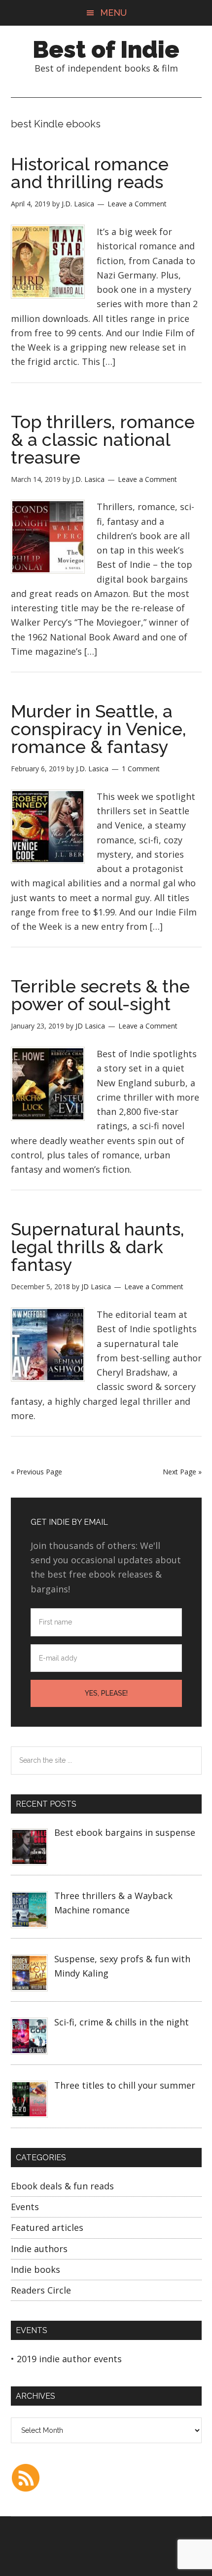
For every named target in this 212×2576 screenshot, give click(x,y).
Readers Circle (41, 2290)
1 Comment (141, 769)
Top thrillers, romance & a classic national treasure (103, 439)
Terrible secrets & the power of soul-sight (100, 995)
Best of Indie (106, 49)
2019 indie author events (69, 2359)
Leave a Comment (137, 204)
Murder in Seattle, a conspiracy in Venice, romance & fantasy (99, 729)
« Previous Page (36, 1472)
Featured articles (47, 2227)
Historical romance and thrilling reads (90, 173)
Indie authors (39, 2249)
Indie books (35, 2269)
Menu (113, 13)
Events (25, 2207)
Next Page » (182, 1472)
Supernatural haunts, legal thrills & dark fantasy (98, 1247)
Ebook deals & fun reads (62, 2186)
